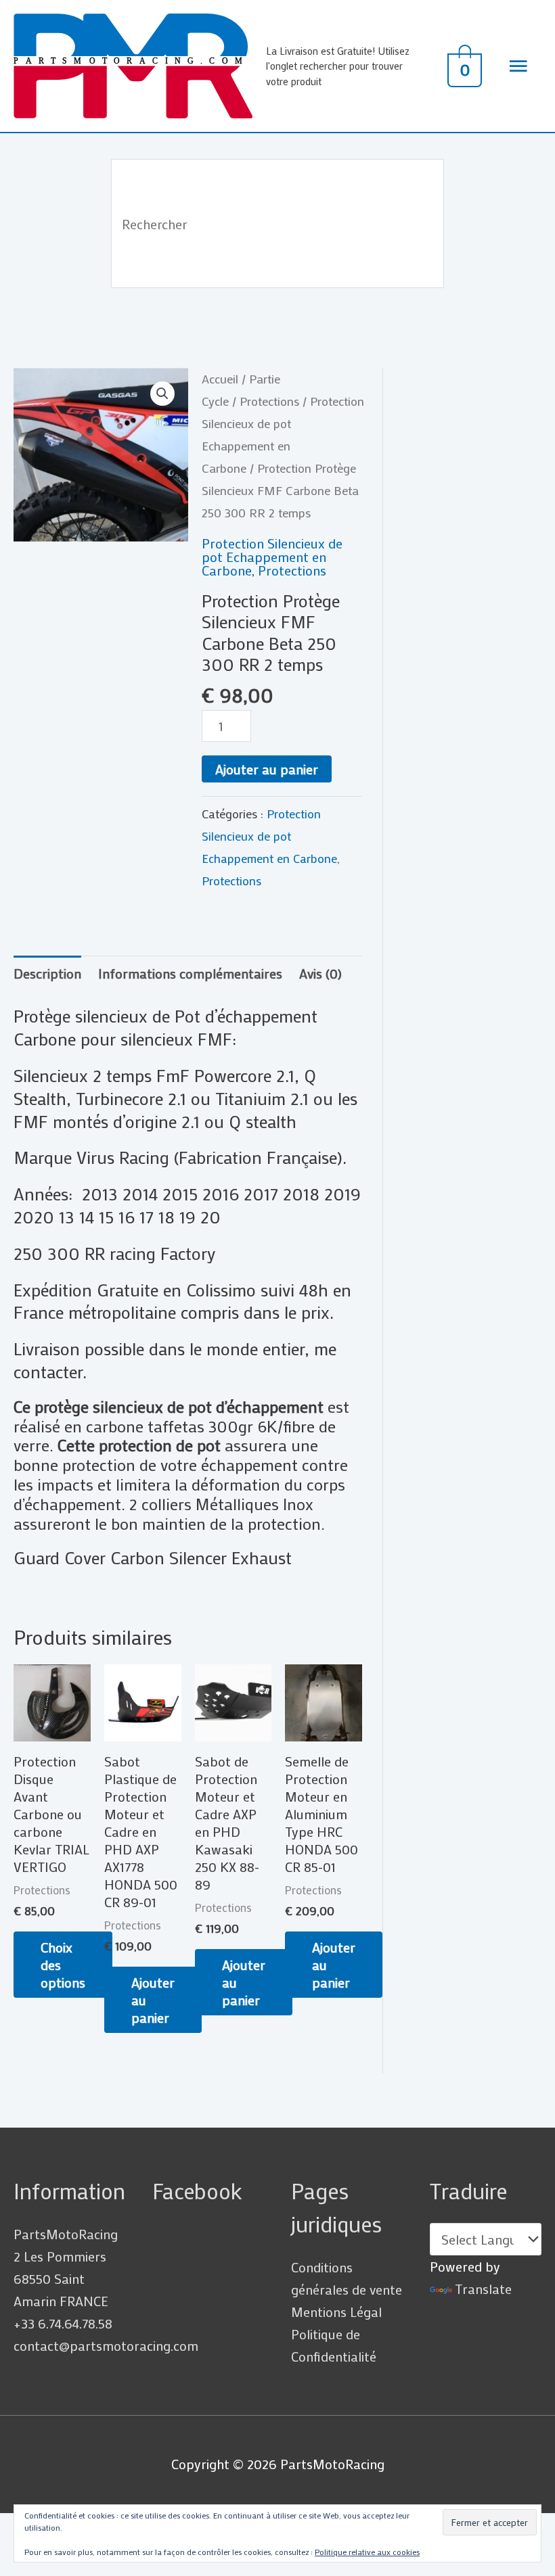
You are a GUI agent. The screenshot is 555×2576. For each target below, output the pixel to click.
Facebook (197, 2191)
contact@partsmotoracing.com (106, 2345)
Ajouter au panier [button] (153, 2000)
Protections (269, 401)
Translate (483, 2289)
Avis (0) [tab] (320, 973)
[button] (162, 394)
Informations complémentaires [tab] (190, 973)
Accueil (220, 379)
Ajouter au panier (267, 769)
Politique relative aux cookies (367, 2552)
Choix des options (63, 1965)
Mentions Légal (336, 2312)
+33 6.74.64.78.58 (63, 2323)
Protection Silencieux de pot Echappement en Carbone (272, 557)
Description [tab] (47, 973)
